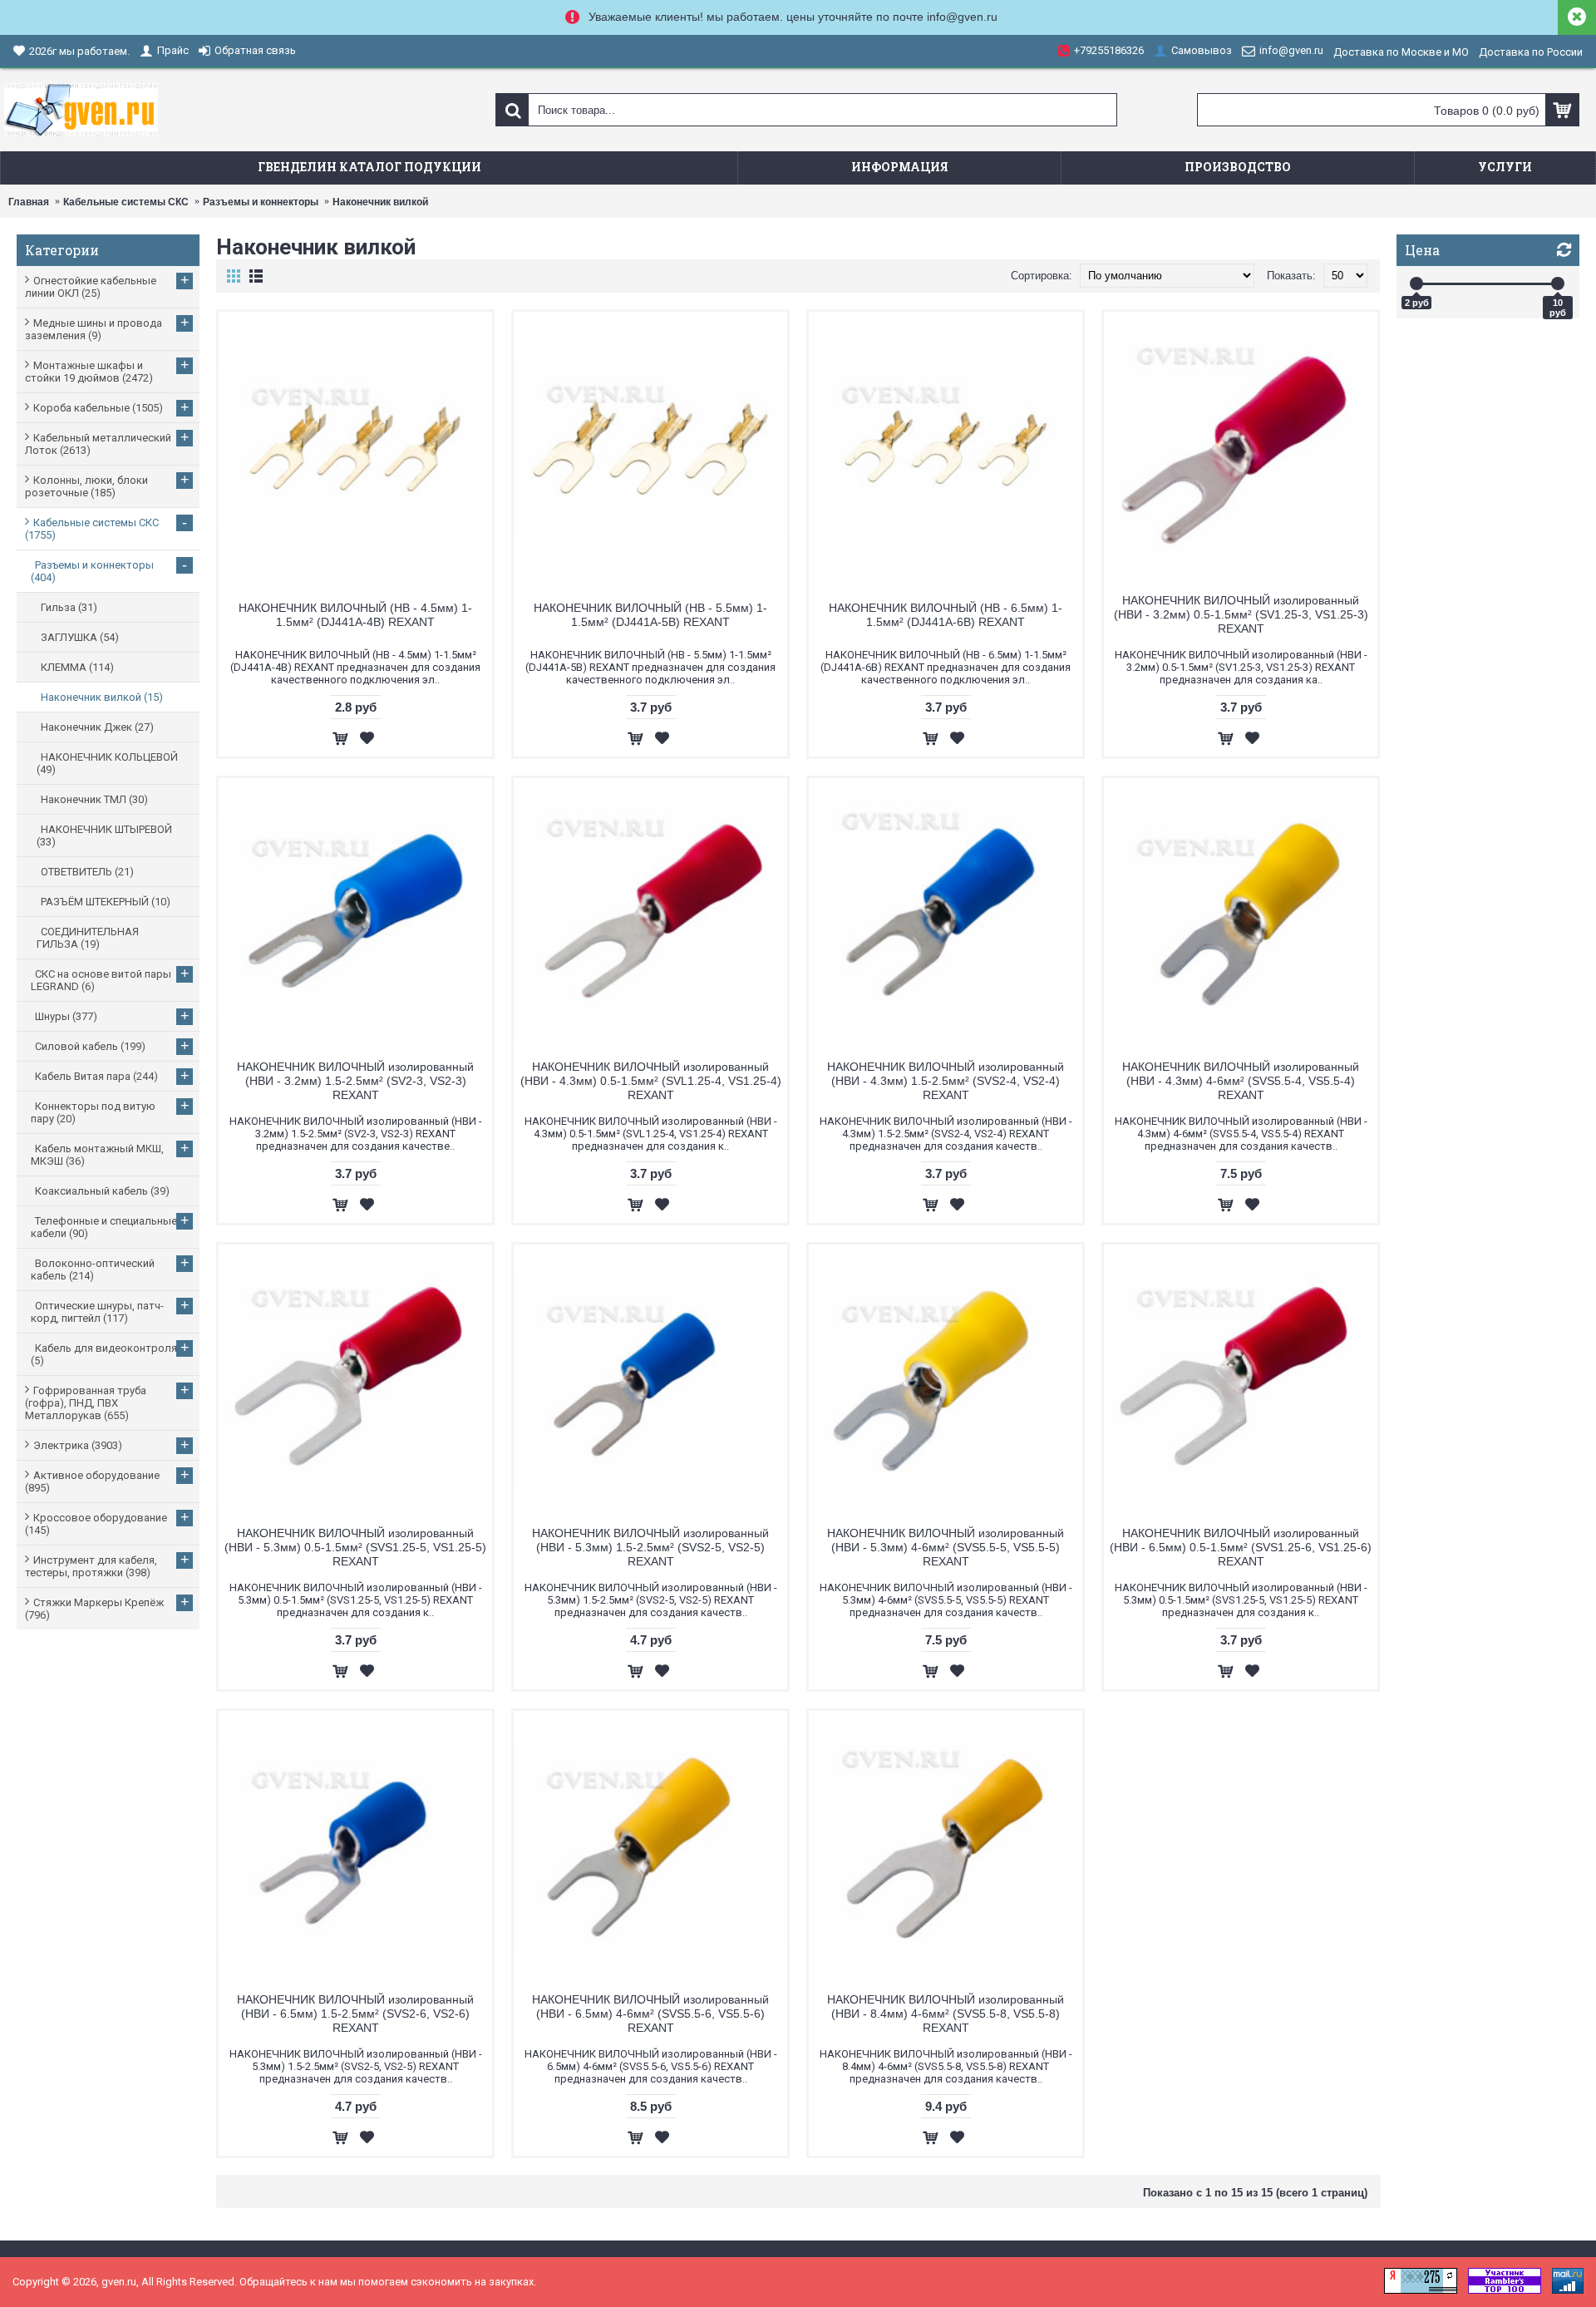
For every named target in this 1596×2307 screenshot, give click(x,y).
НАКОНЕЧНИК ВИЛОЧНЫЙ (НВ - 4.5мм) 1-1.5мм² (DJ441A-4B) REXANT (355, 615)
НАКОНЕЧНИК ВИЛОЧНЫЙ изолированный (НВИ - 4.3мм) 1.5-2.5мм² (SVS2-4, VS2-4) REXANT (946, 1081)
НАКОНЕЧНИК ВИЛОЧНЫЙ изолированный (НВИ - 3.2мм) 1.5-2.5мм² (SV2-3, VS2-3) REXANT (355, 1081)
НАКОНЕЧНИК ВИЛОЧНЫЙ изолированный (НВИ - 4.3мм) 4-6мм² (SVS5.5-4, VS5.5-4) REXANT (1241, 1081)
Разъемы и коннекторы (261, 202)
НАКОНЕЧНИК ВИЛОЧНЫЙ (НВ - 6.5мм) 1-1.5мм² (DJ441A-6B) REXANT (946, 615)
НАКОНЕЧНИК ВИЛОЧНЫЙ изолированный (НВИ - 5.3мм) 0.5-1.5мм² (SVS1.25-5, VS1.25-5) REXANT (355, 1547)
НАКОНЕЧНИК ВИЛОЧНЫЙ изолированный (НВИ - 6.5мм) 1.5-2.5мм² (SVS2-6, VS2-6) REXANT (355, 2014)
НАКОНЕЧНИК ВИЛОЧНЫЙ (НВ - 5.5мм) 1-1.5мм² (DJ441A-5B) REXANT (650, 615)
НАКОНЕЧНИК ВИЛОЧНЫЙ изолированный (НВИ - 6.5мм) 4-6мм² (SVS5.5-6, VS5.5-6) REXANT (650, 2014)
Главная (29, 202)
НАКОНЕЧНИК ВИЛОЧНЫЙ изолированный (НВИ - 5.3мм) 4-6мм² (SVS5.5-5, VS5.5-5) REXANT (946, 1547)
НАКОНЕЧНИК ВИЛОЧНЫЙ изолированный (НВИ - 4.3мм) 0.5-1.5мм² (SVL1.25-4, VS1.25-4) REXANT (651, 1081)
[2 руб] (1416, 283)
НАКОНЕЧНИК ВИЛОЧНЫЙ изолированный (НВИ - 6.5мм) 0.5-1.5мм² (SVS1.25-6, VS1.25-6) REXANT (1241, 1547)
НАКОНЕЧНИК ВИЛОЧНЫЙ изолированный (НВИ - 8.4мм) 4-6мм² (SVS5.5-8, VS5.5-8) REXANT (946, 2014)
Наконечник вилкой (380, 202)
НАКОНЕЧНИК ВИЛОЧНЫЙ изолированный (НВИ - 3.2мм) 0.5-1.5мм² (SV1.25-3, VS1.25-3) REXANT (1241, 614)
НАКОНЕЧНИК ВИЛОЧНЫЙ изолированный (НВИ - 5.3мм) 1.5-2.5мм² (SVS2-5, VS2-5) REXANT (650, 1547)
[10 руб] (1558, 283)
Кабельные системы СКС (126, 202)
